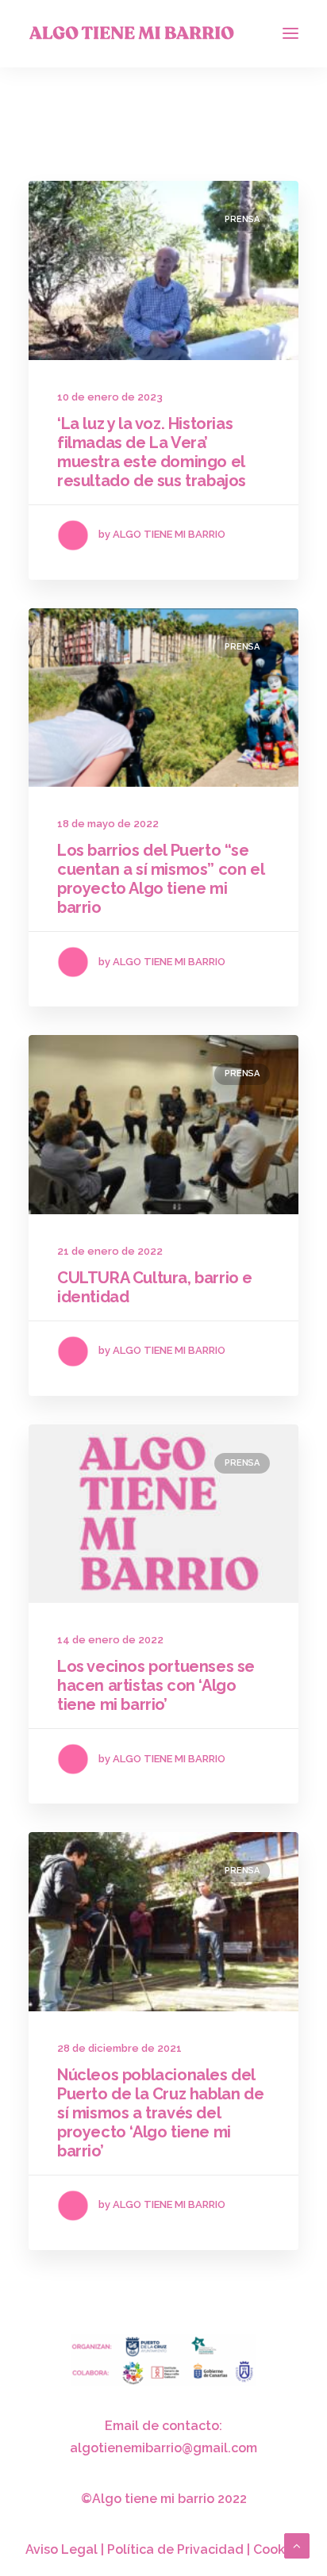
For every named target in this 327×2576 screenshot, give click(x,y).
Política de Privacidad (175, 2549)
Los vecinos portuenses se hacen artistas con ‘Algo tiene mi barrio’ (156, 1685)
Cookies (278, 2549)
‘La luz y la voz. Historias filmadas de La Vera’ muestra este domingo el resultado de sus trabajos (152, 452)
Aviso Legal (62, 2549)
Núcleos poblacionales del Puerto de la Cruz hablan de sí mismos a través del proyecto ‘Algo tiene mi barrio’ (160, 2113)
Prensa (242, 219)
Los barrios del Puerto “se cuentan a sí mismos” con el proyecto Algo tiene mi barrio (160, 879)
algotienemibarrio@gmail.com (163, 2448)
